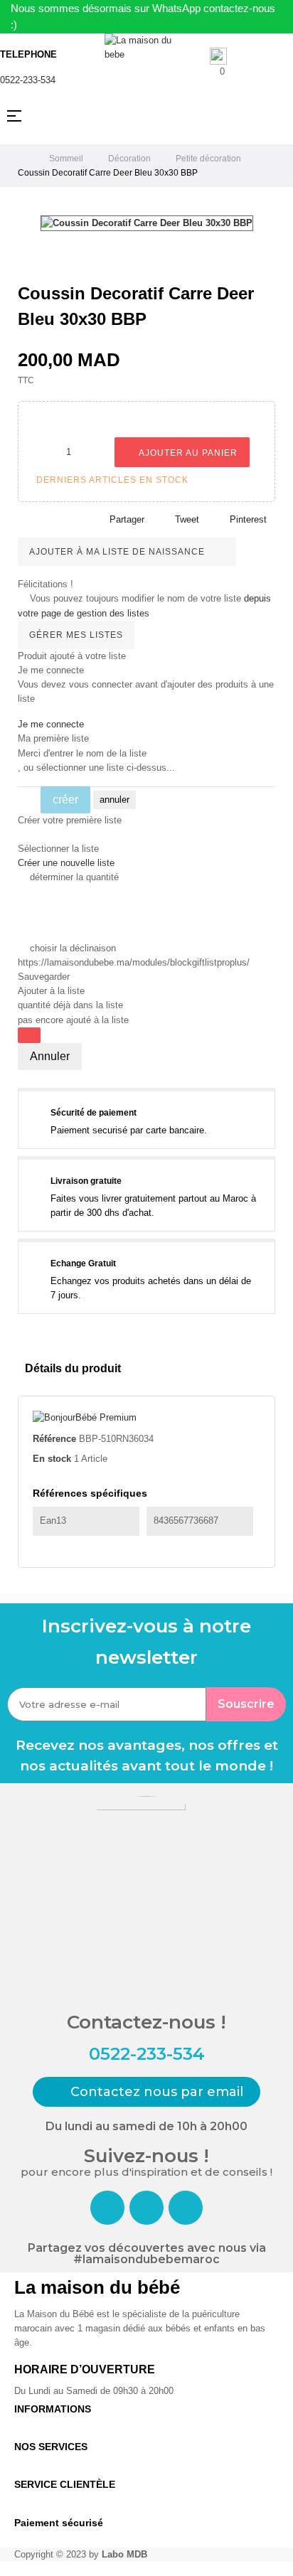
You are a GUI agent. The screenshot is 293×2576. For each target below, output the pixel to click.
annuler (114, 800)
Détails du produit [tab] (73, 1368)
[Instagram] (146, 2208)
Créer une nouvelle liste (66, 863)
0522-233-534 (28, 80)
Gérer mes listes (76, 635)
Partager (127, 519)
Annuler (50, 1056)
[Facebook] (107, 2208)
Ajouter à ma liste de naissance (118, 552)
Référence (54, 1439)
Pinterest (248, 519)
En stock (52, 1459)
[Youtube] (186, 2208)
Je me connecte (51, 724)
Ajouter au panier (187, 453)
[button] (146, 2092)
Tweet (187, 519)
